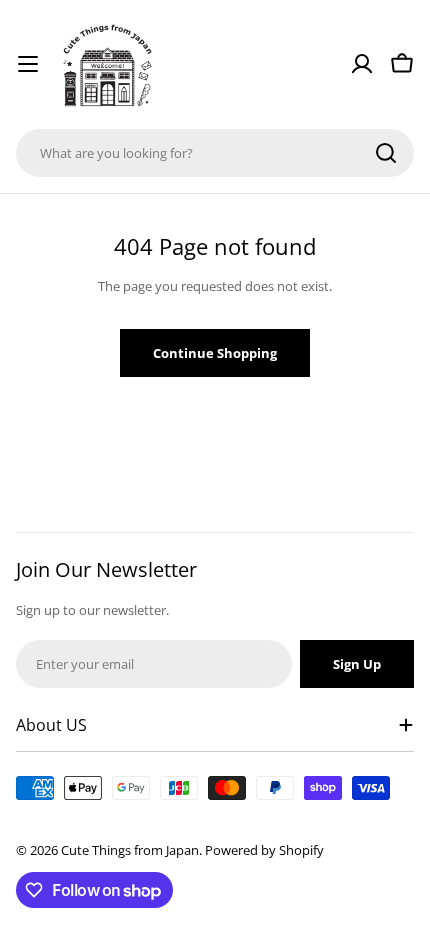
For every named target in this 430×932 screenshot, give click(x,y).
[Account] (362, 64)
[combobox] (215, 153)
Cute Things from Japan (130, 850)
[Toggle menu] (28, 64)
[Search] (386, 153)
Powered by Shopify (264, 850)
